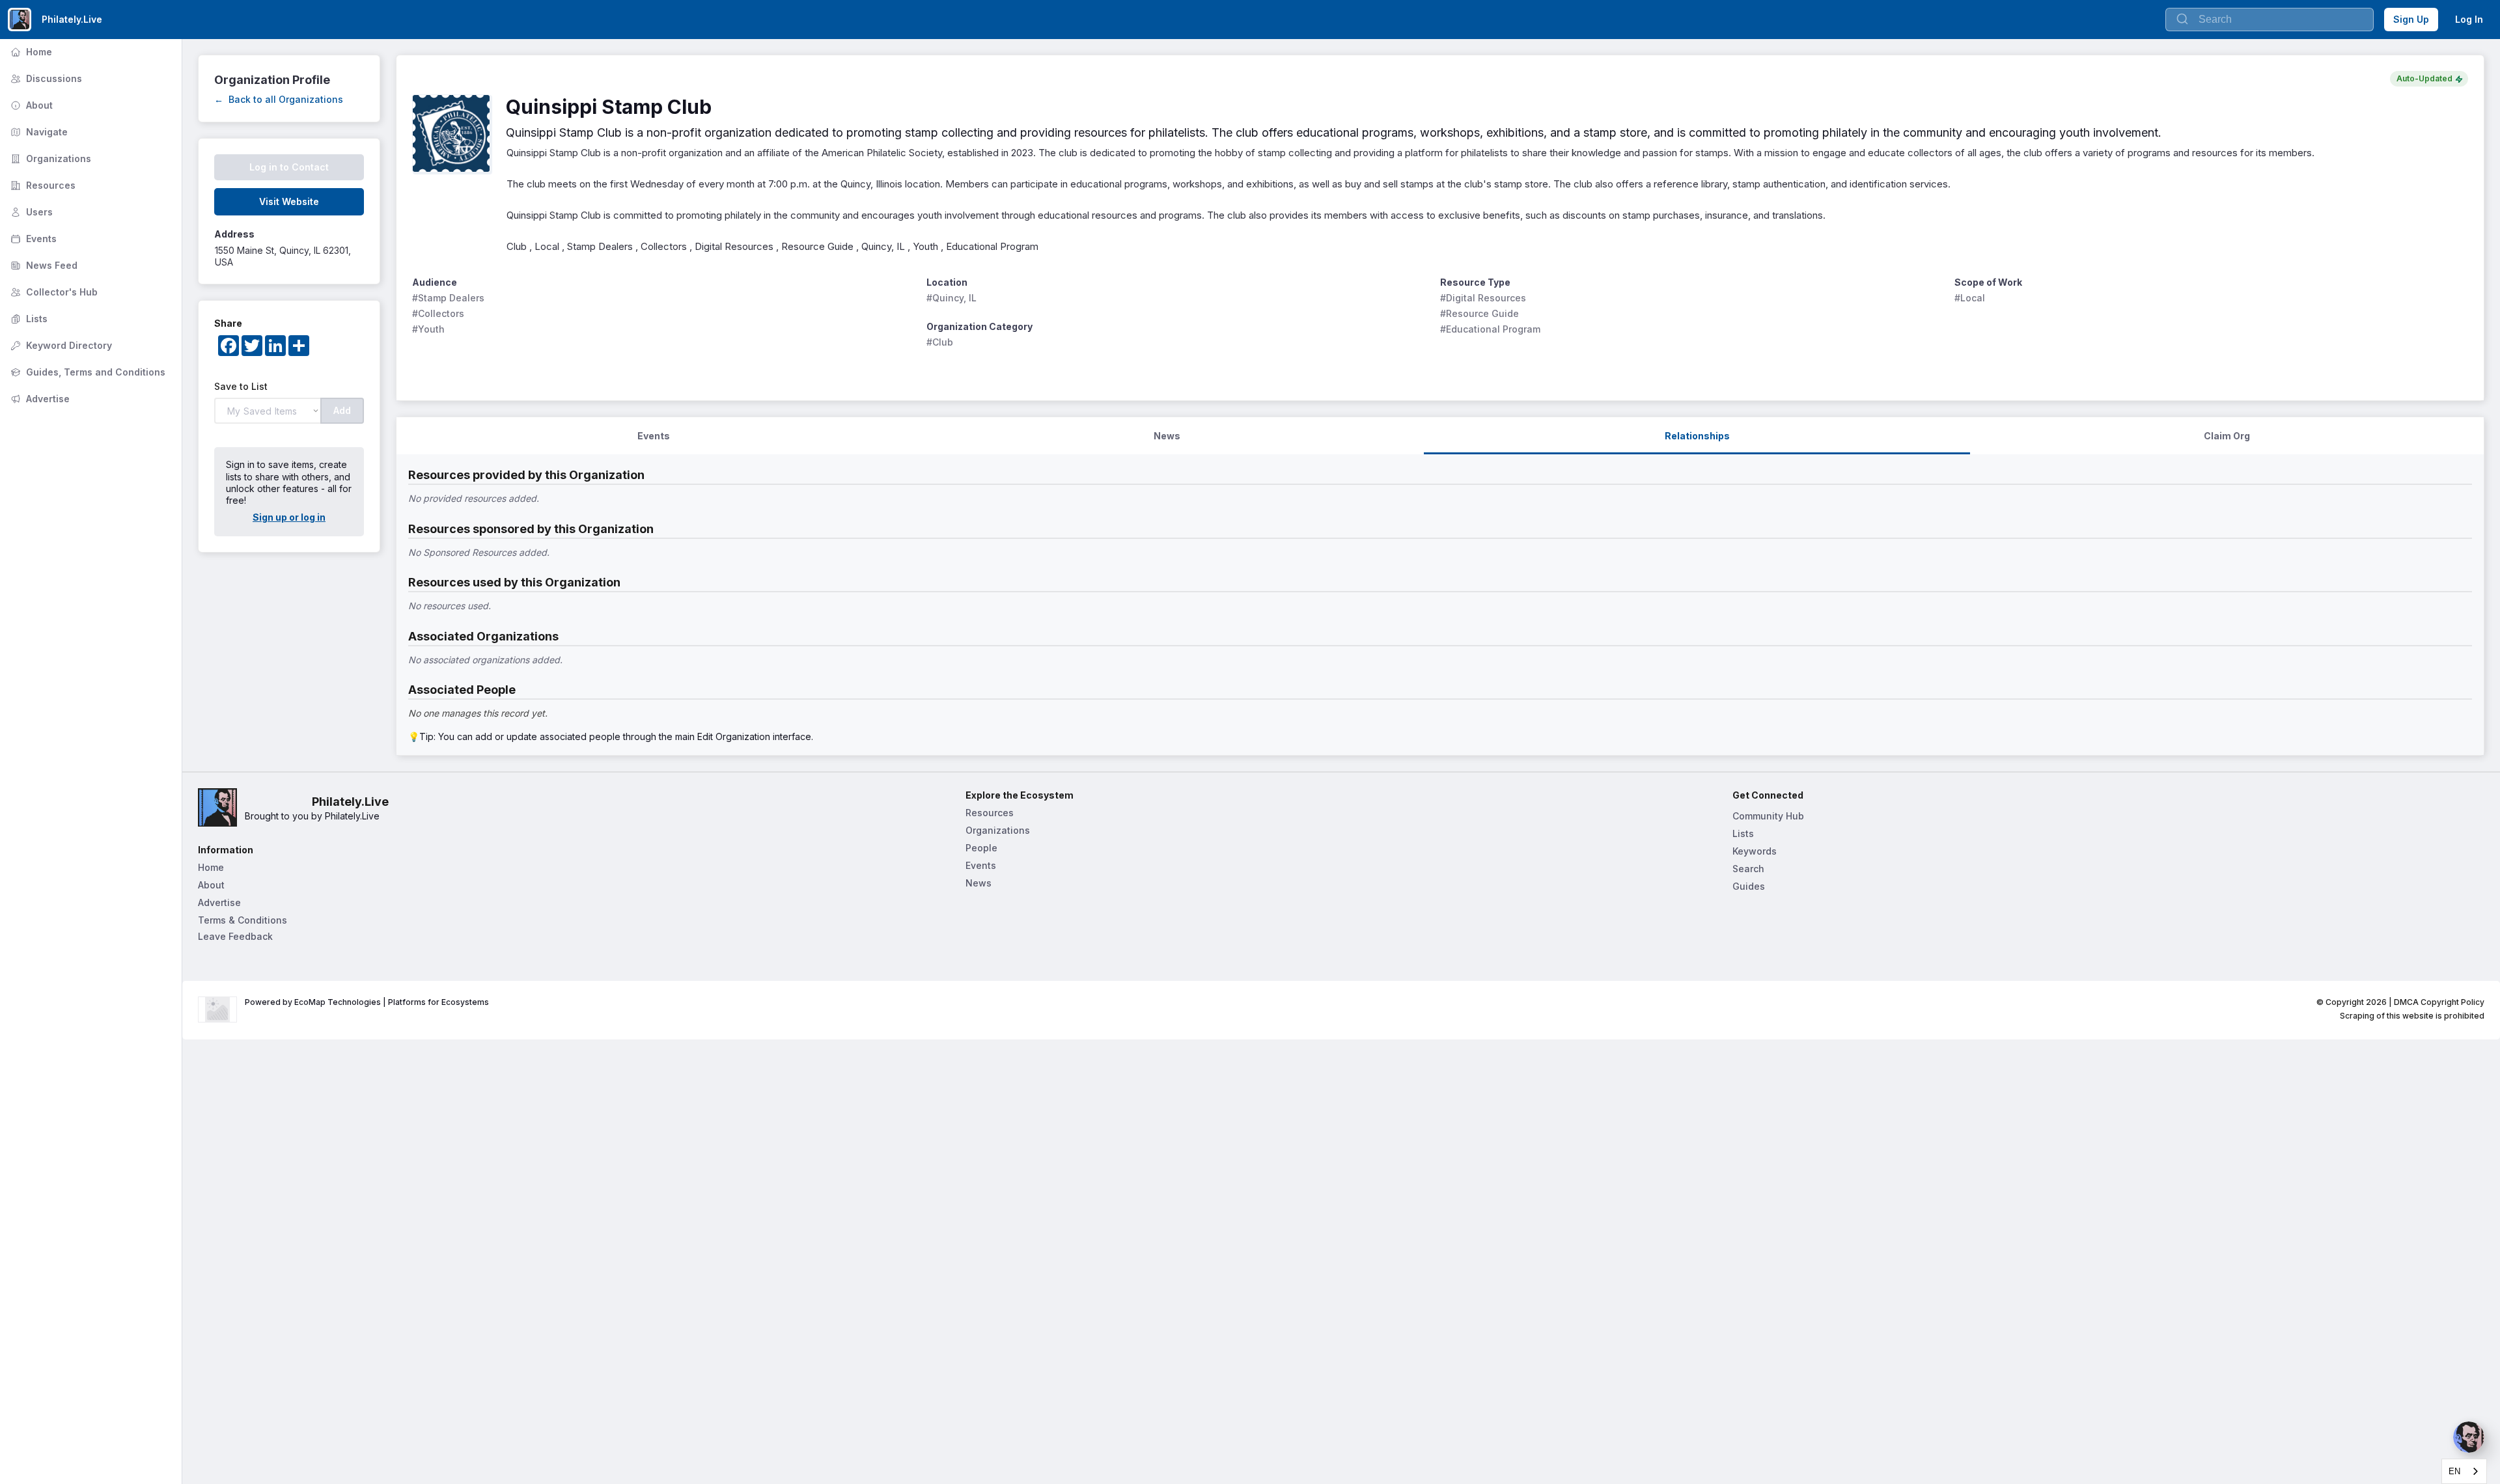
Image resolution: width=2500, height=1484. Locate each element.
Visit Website (289, 201)
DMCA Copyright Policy (2439, 1002)
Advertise (39, 399)
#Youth (428, 329)
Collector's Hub (53, 292)
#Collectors (438, 313)
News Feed (43, 265)
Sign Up (2411, 19)
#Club (940, 342)
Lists (28, 319)
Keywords (1755, 851)
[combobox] (2464, 1471)
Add (342, 410)
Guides (1749, 886)
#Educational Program (1490, 329)
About (30, 105)
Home (30, 52)
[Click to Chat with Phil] (2469, 1437)
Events (32, 239)
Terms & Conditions (243, 920)
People (981, 848)
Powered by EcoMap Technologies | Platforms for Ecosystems (367, 1002)
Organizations (49, 158)
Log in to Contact (289, 167)
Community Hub (1768, 816)
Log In (2469, 19)
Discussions (45, 78)
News (979, 883)
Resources (42, 185)
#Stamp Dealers (448, 298)
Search (1748, 869)
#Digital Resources (1483, 298)
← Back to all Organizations (279, 99)
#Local (1970, 298)
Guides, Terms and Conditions (87, 372)
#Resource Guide (1479, 313)
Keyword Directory (60, 345)
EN (2454, 1471)
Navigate (38, 132)
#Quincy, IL (951, 298)
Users (30, 212)
